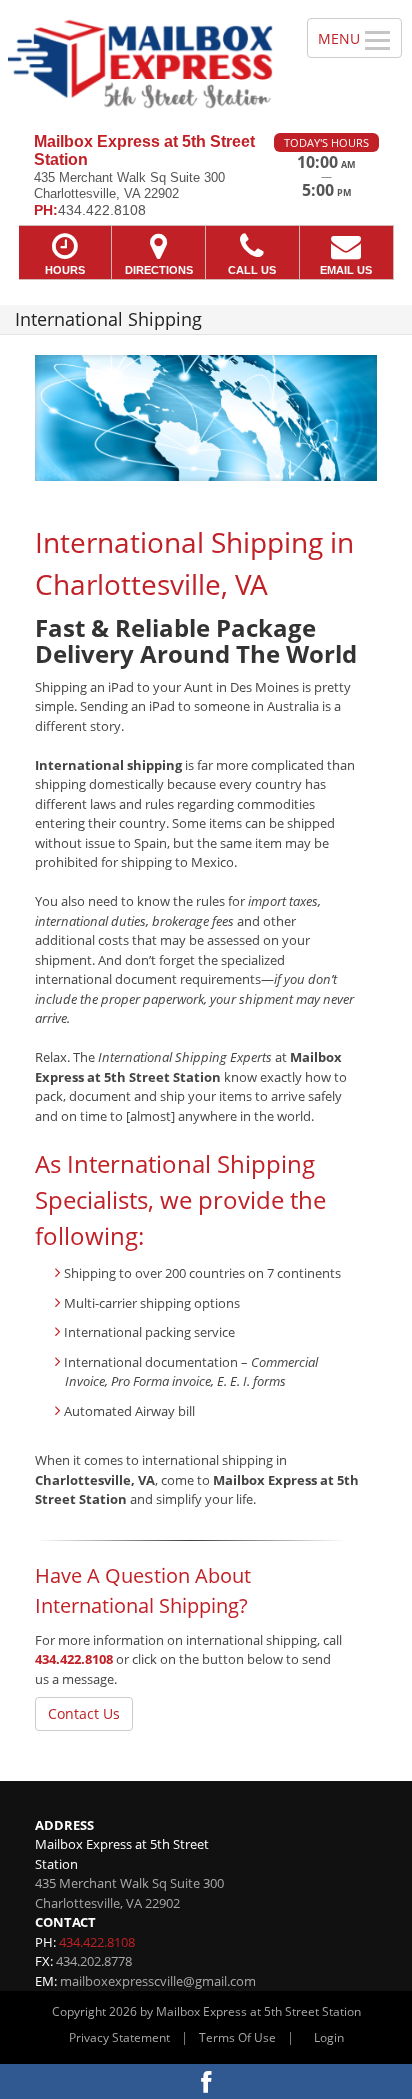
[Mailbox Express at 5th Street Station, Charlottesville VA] (142, 59)
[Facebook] (206, 2081)
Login (329, 2037)
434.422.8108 (74, 1659)
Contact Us (84, 1713)
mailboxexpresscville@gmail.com (158, 1981)
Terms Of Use (237, 2037)
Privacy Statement (119, 2037)
